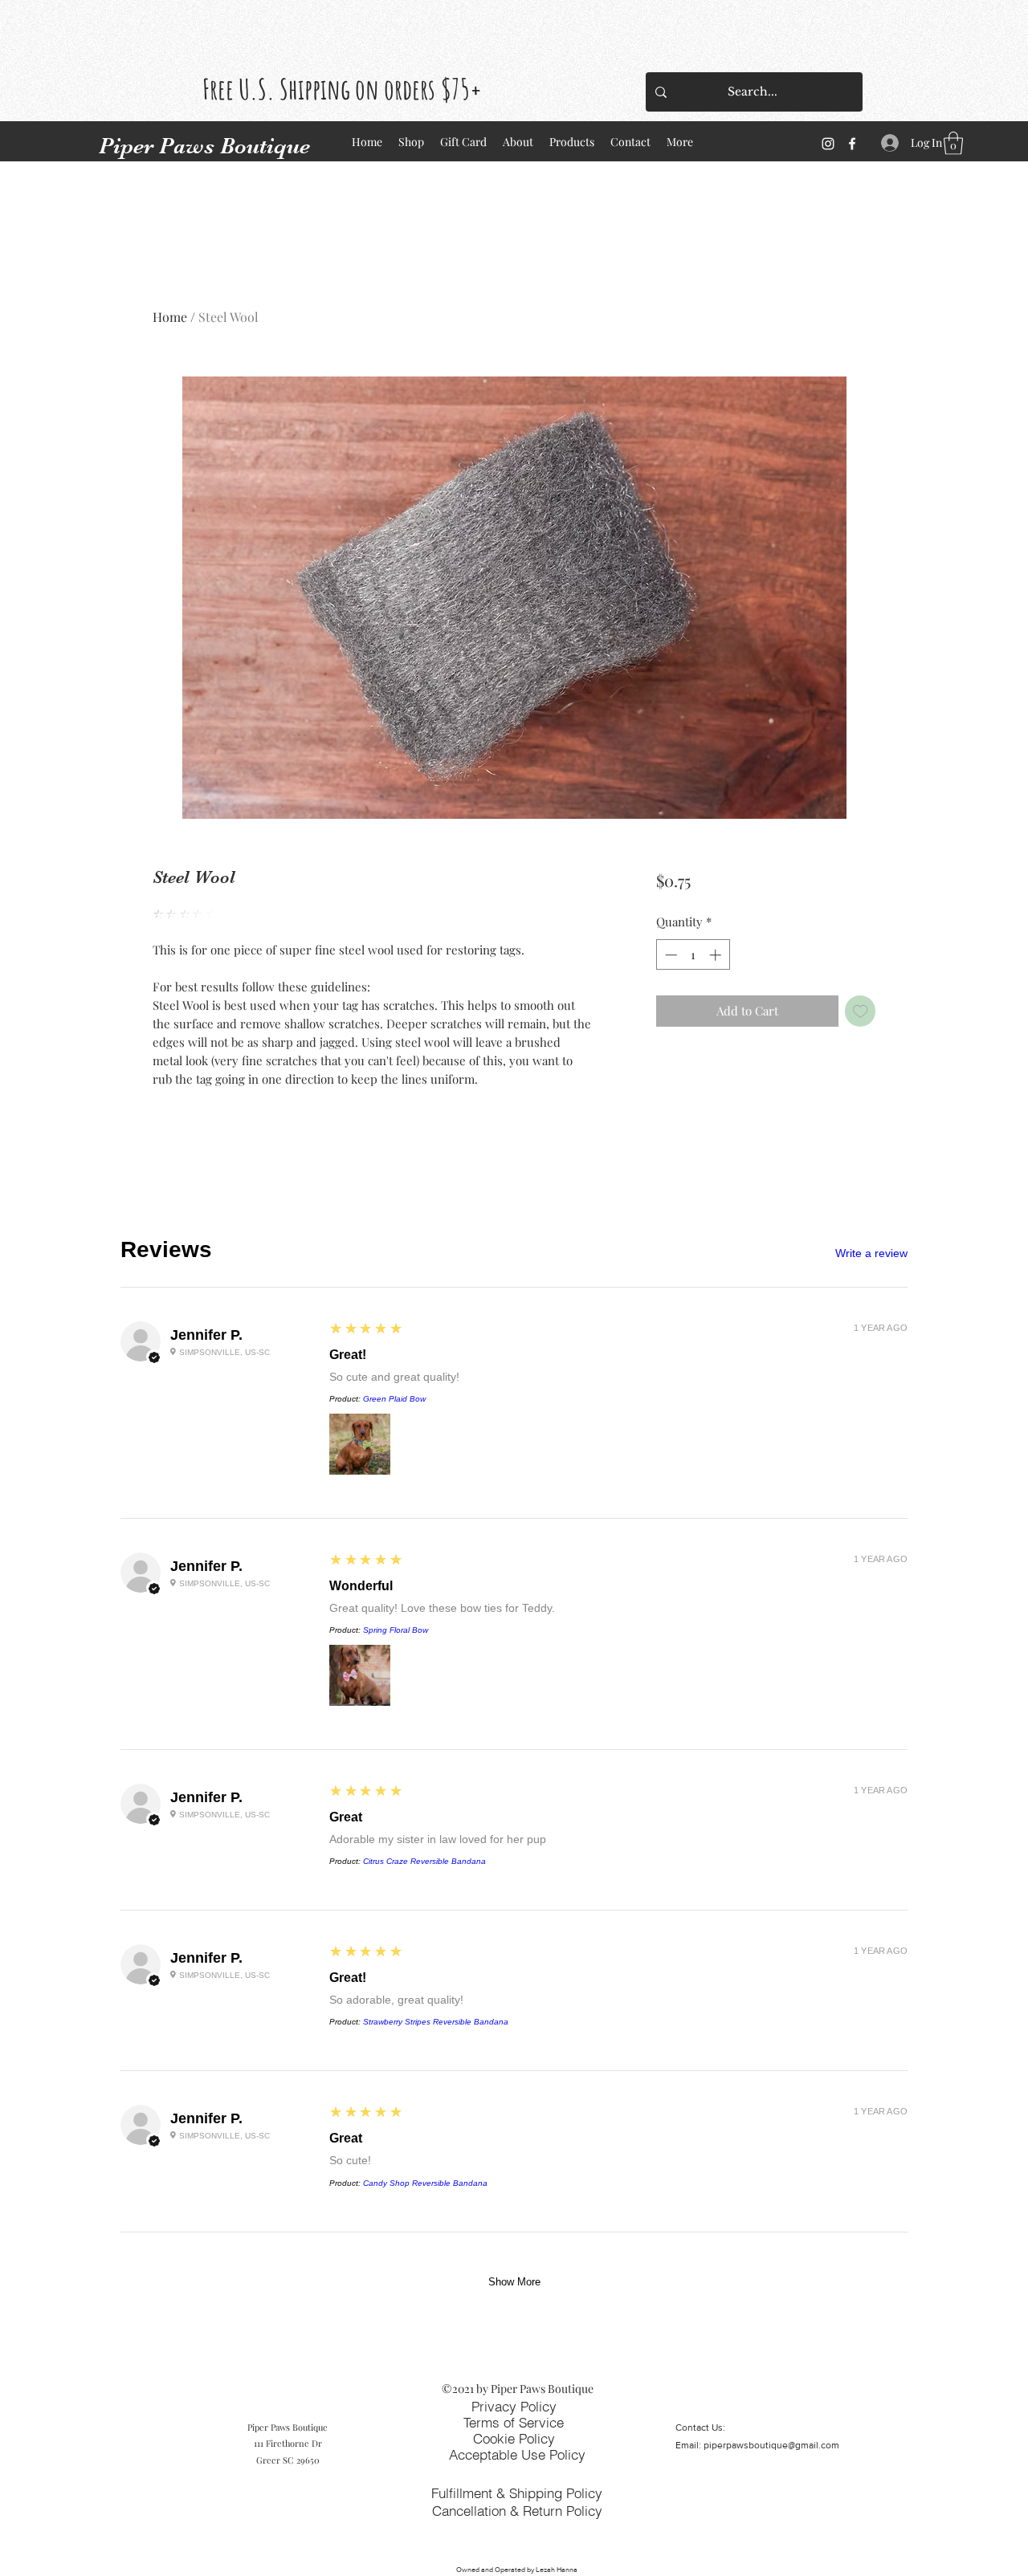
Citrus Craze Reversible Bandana (424, 1861)
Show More (514, 2282)
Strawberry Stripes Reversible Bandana (436, 2022)
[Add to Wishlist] (861, 1011)
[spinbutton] (693, 955)
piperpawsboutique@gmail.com (771, 2445)
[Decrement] (669, 955)
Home (170, 317)
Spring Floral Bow (396, 1630)
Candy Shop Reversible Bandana (425, 2183)
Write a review (871, 1253)
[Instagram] (828, 144)
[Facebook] (852, 144)
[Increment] (717, 955)
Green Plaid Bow (394, 1399)
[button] (953, 143)
